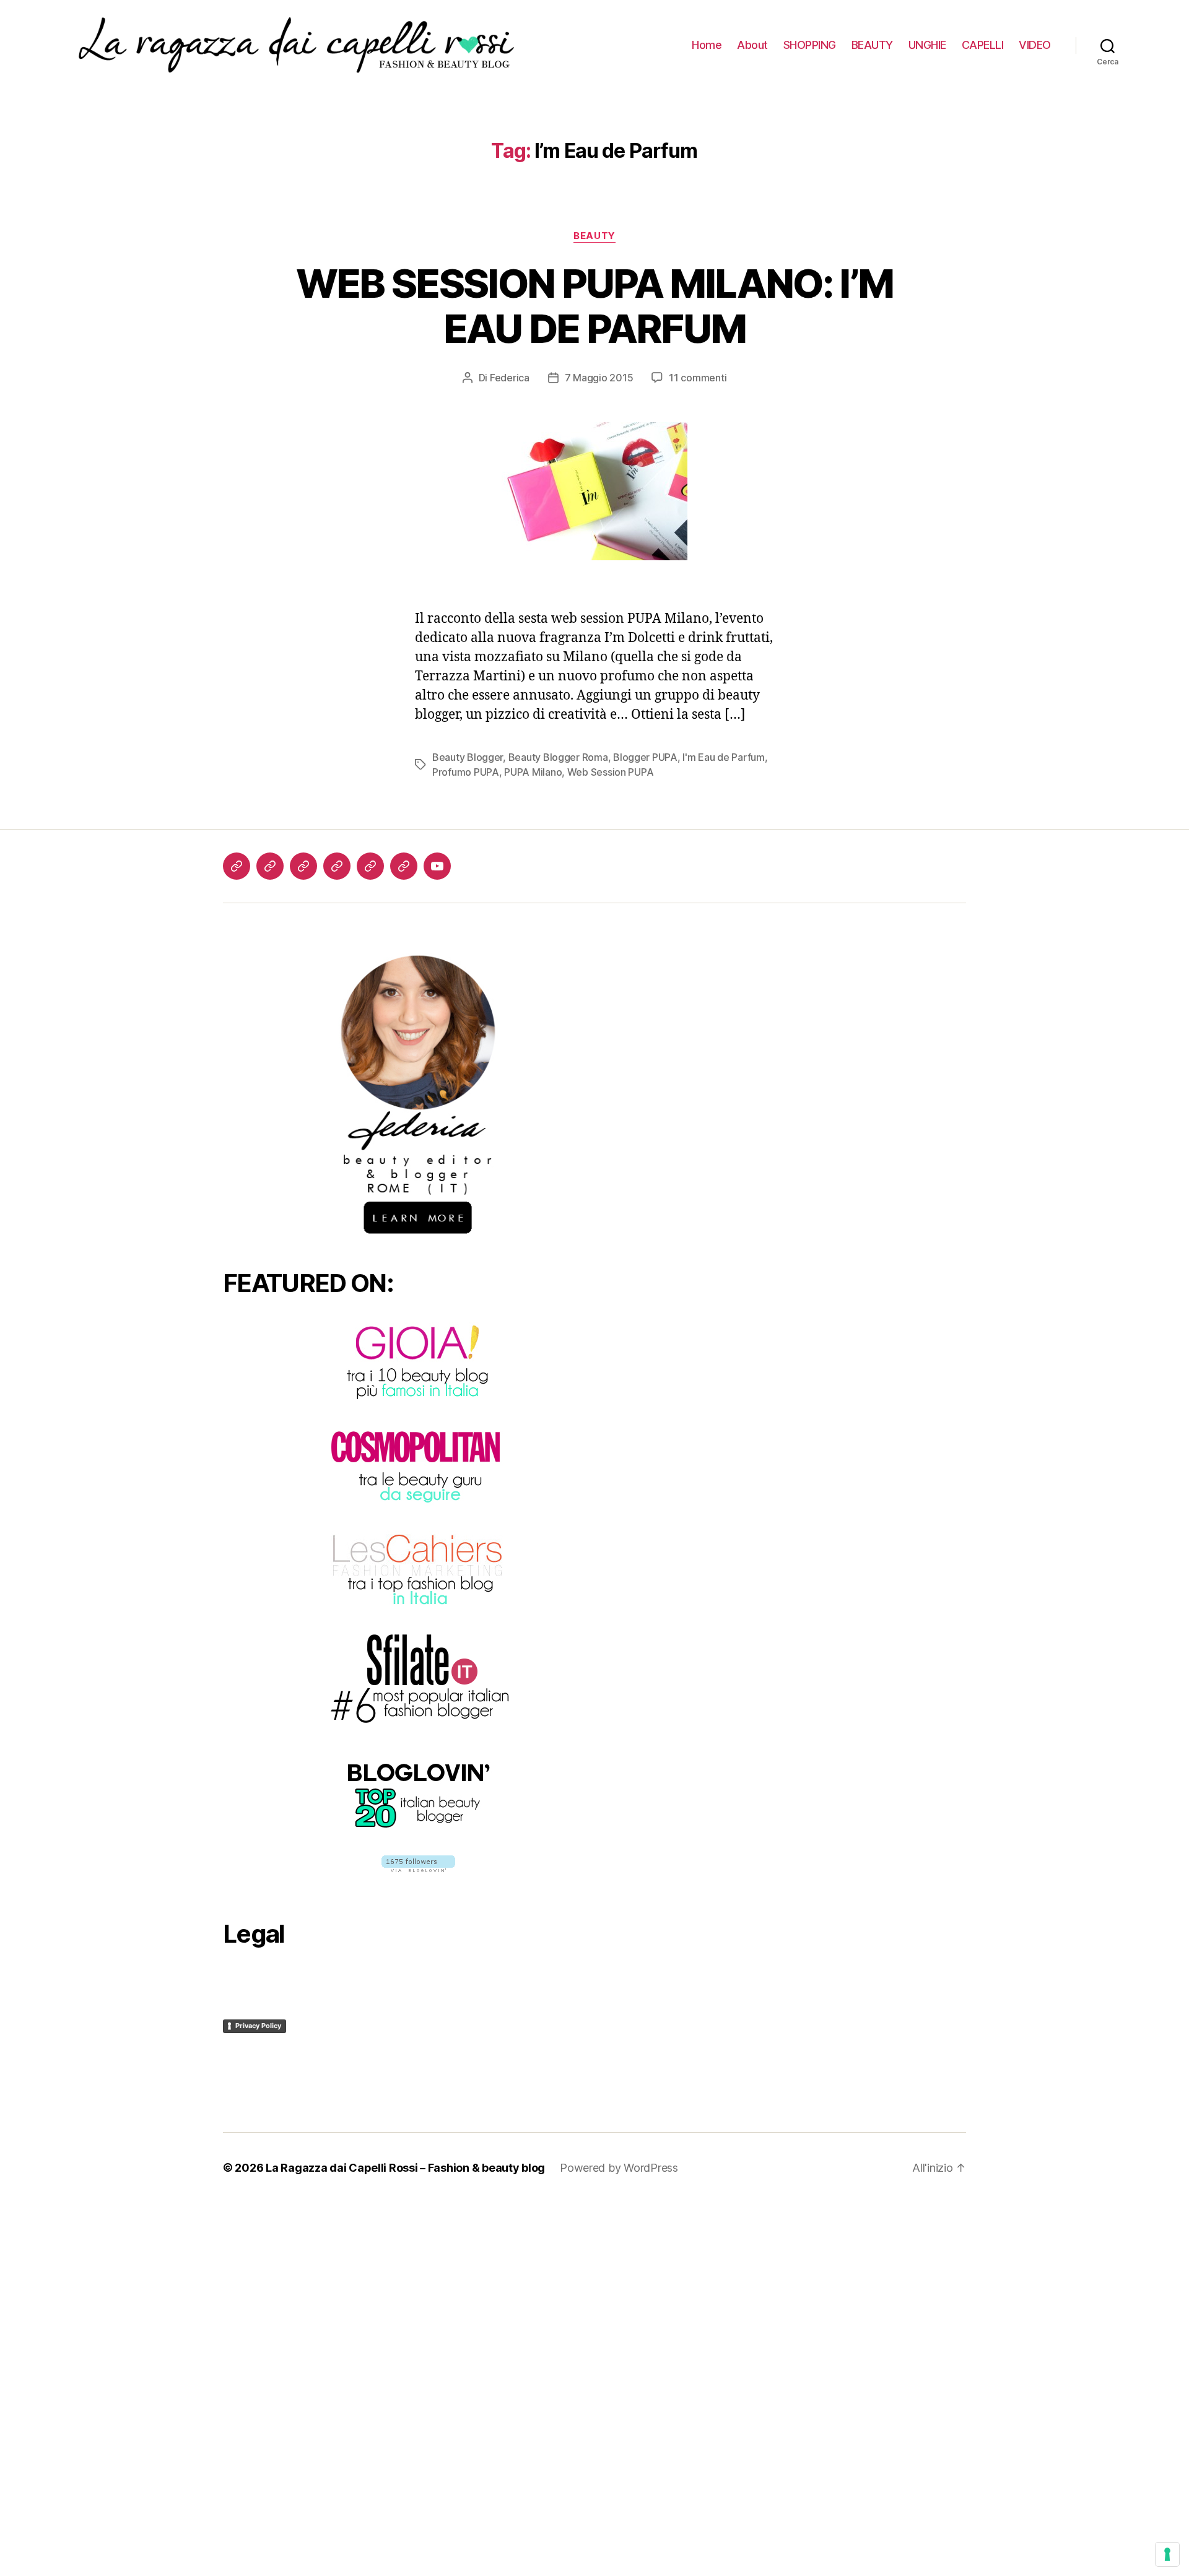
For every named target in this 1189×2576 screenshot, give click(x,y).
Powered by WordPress (619, 2168)
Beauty (594, 236)
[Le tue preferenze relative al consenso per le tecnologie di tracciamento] (1167, 2554)
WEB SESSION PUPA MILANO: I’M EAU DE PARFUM (595, 306)
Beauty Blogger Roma (558, 757)
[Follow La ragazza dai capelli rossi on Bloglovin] (418, 1864)
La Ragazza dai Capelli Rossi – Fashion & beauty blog (405, 2168)
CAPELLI (983, 45)
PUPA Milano (533, 772)
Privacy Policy (258, 2026)
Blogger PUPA (645, 757)
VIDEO (1035, 45)
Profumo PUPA (466, 772)
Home (707, 45)
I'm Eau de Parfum (723, 757)
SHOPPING (810, 45)
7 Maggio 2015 (599, 378)
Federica (510, 378)
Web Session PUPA (611, 772)
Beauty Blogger (468, 757)
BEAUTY (872, 45)
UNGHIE (927, 45)
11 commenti (698, 378)
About (752, 45)
